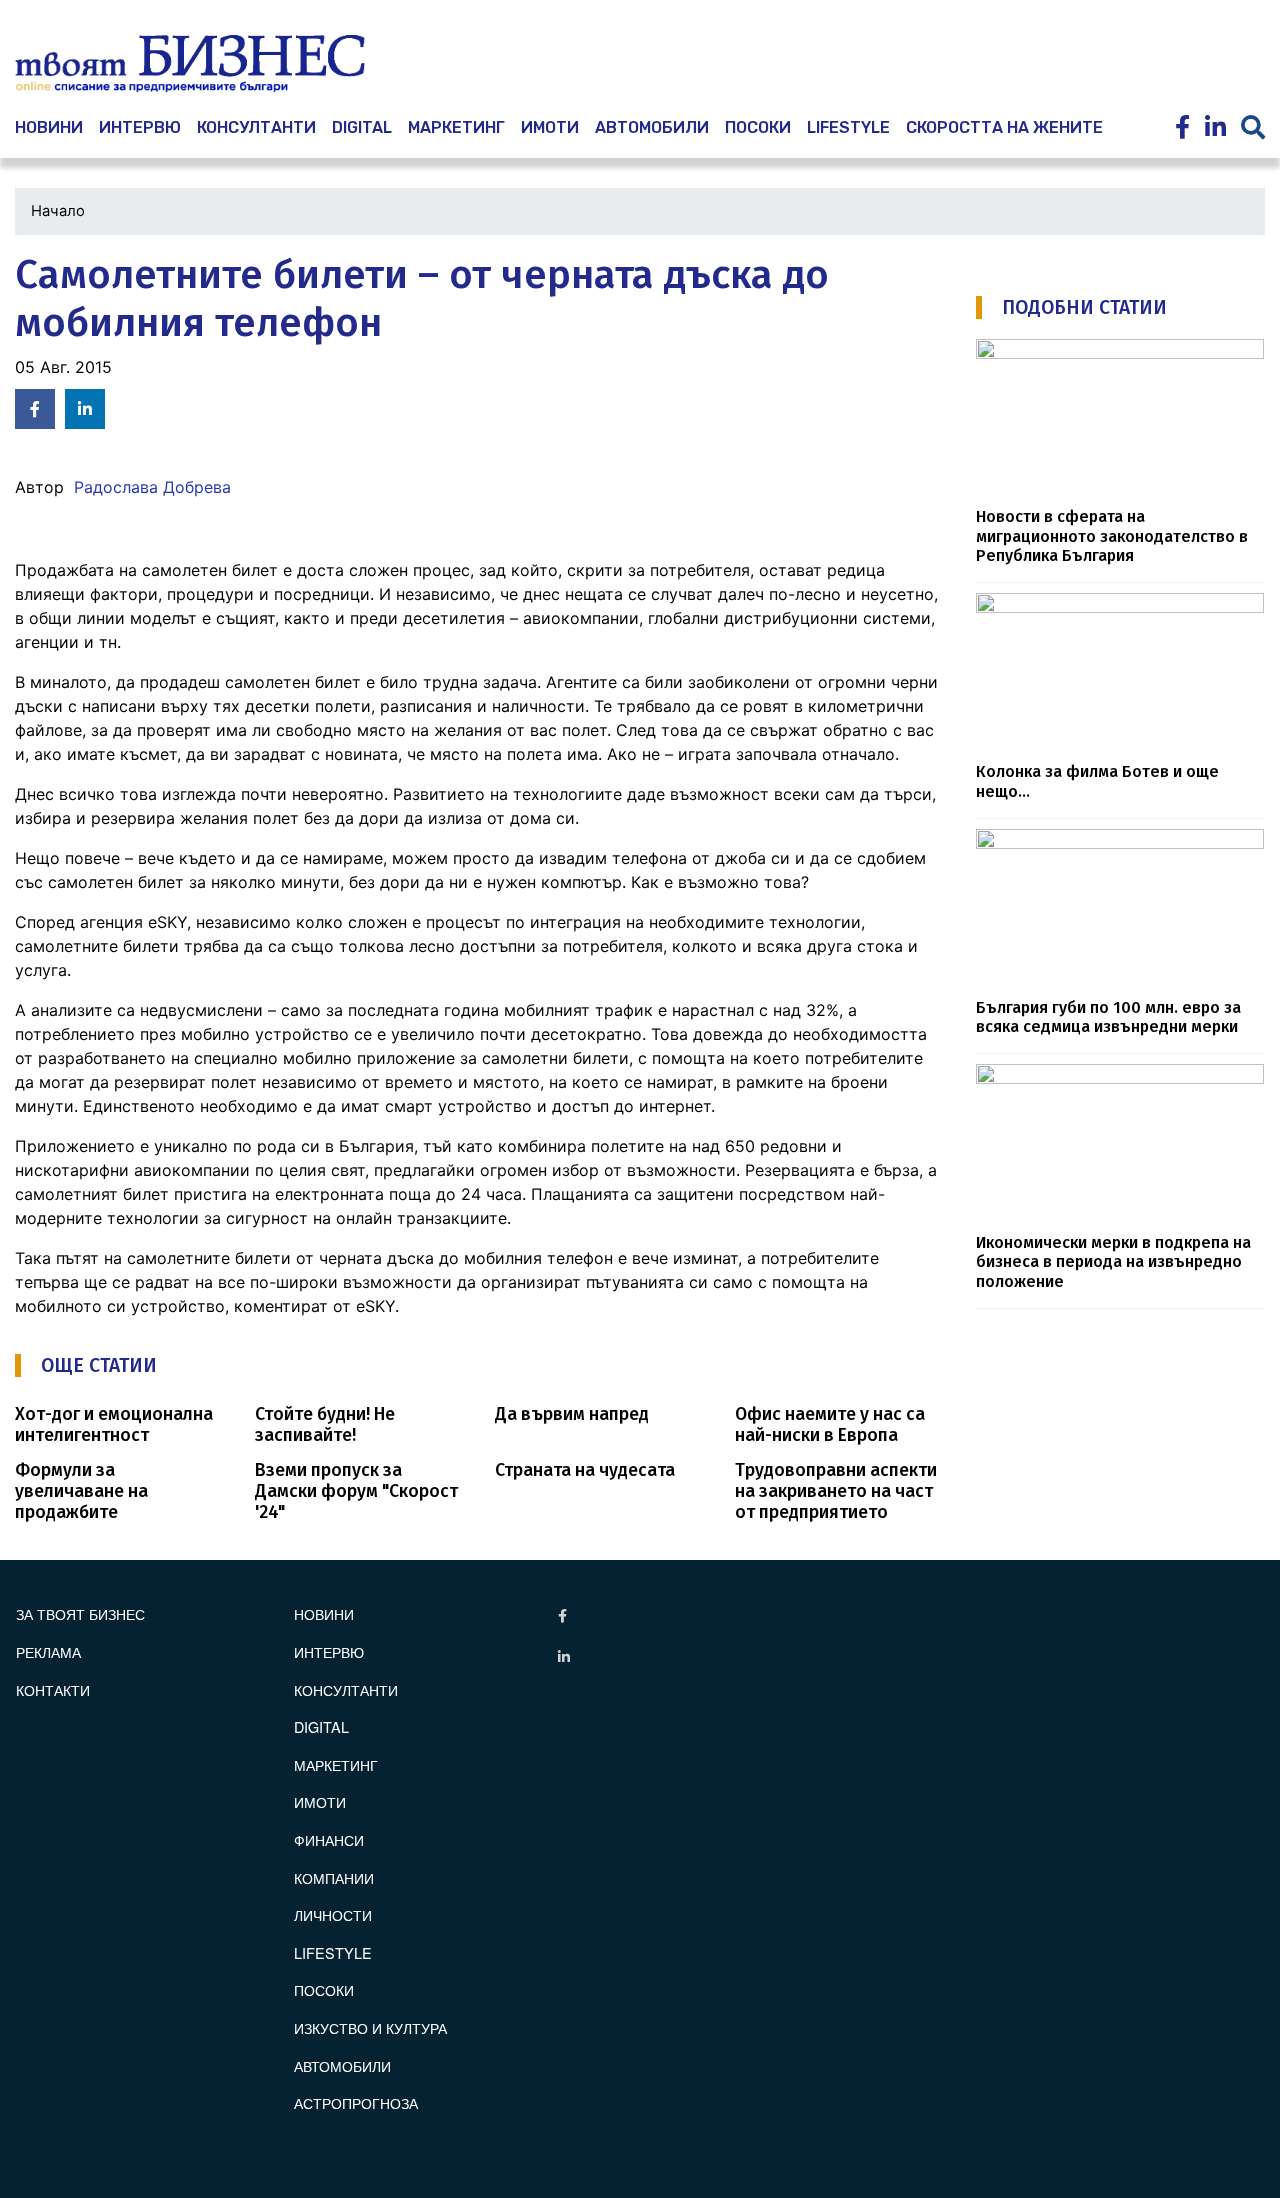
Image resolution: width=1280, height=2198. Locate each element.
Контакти (53, 1689)
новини (49, 127)
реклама (48, 1651)
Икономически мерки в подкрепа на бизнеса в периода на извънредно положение (1113, 1262)
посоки (758, 127)
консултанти (256, 127)
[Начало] (190, 64)
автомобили (652, 127)
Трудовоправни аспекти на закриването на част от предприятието (836, 1491)
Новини (324, 1613)
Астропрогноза (356, 2102)
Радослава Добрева (152, 487)
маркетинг (456, 127)
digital (321, 1726)
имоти (550, 127)
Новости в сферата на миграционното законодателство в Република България (1112, 536)
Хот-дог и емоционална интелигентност (114, 1425)
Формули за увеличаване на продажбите (81, 1491)
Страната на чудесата (585, 1470)
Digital (362, 127)
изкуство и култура (370, 2027)
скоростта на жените (1004, 127)
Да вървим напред (572, 1414)
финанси (329, 1839)
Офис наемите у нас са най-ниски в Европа (830, 1425)
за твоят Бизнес (80, 1613)
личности (333, 1914)
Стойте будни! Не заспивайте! (325, 1425)
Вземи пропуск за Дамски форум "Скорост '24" (356, 1491)
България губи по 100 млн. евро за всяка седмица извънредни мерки (1108, 1017)
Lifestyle (848, 127)
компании (334, 1877)
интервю (140, 127)
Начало (58, 211)
